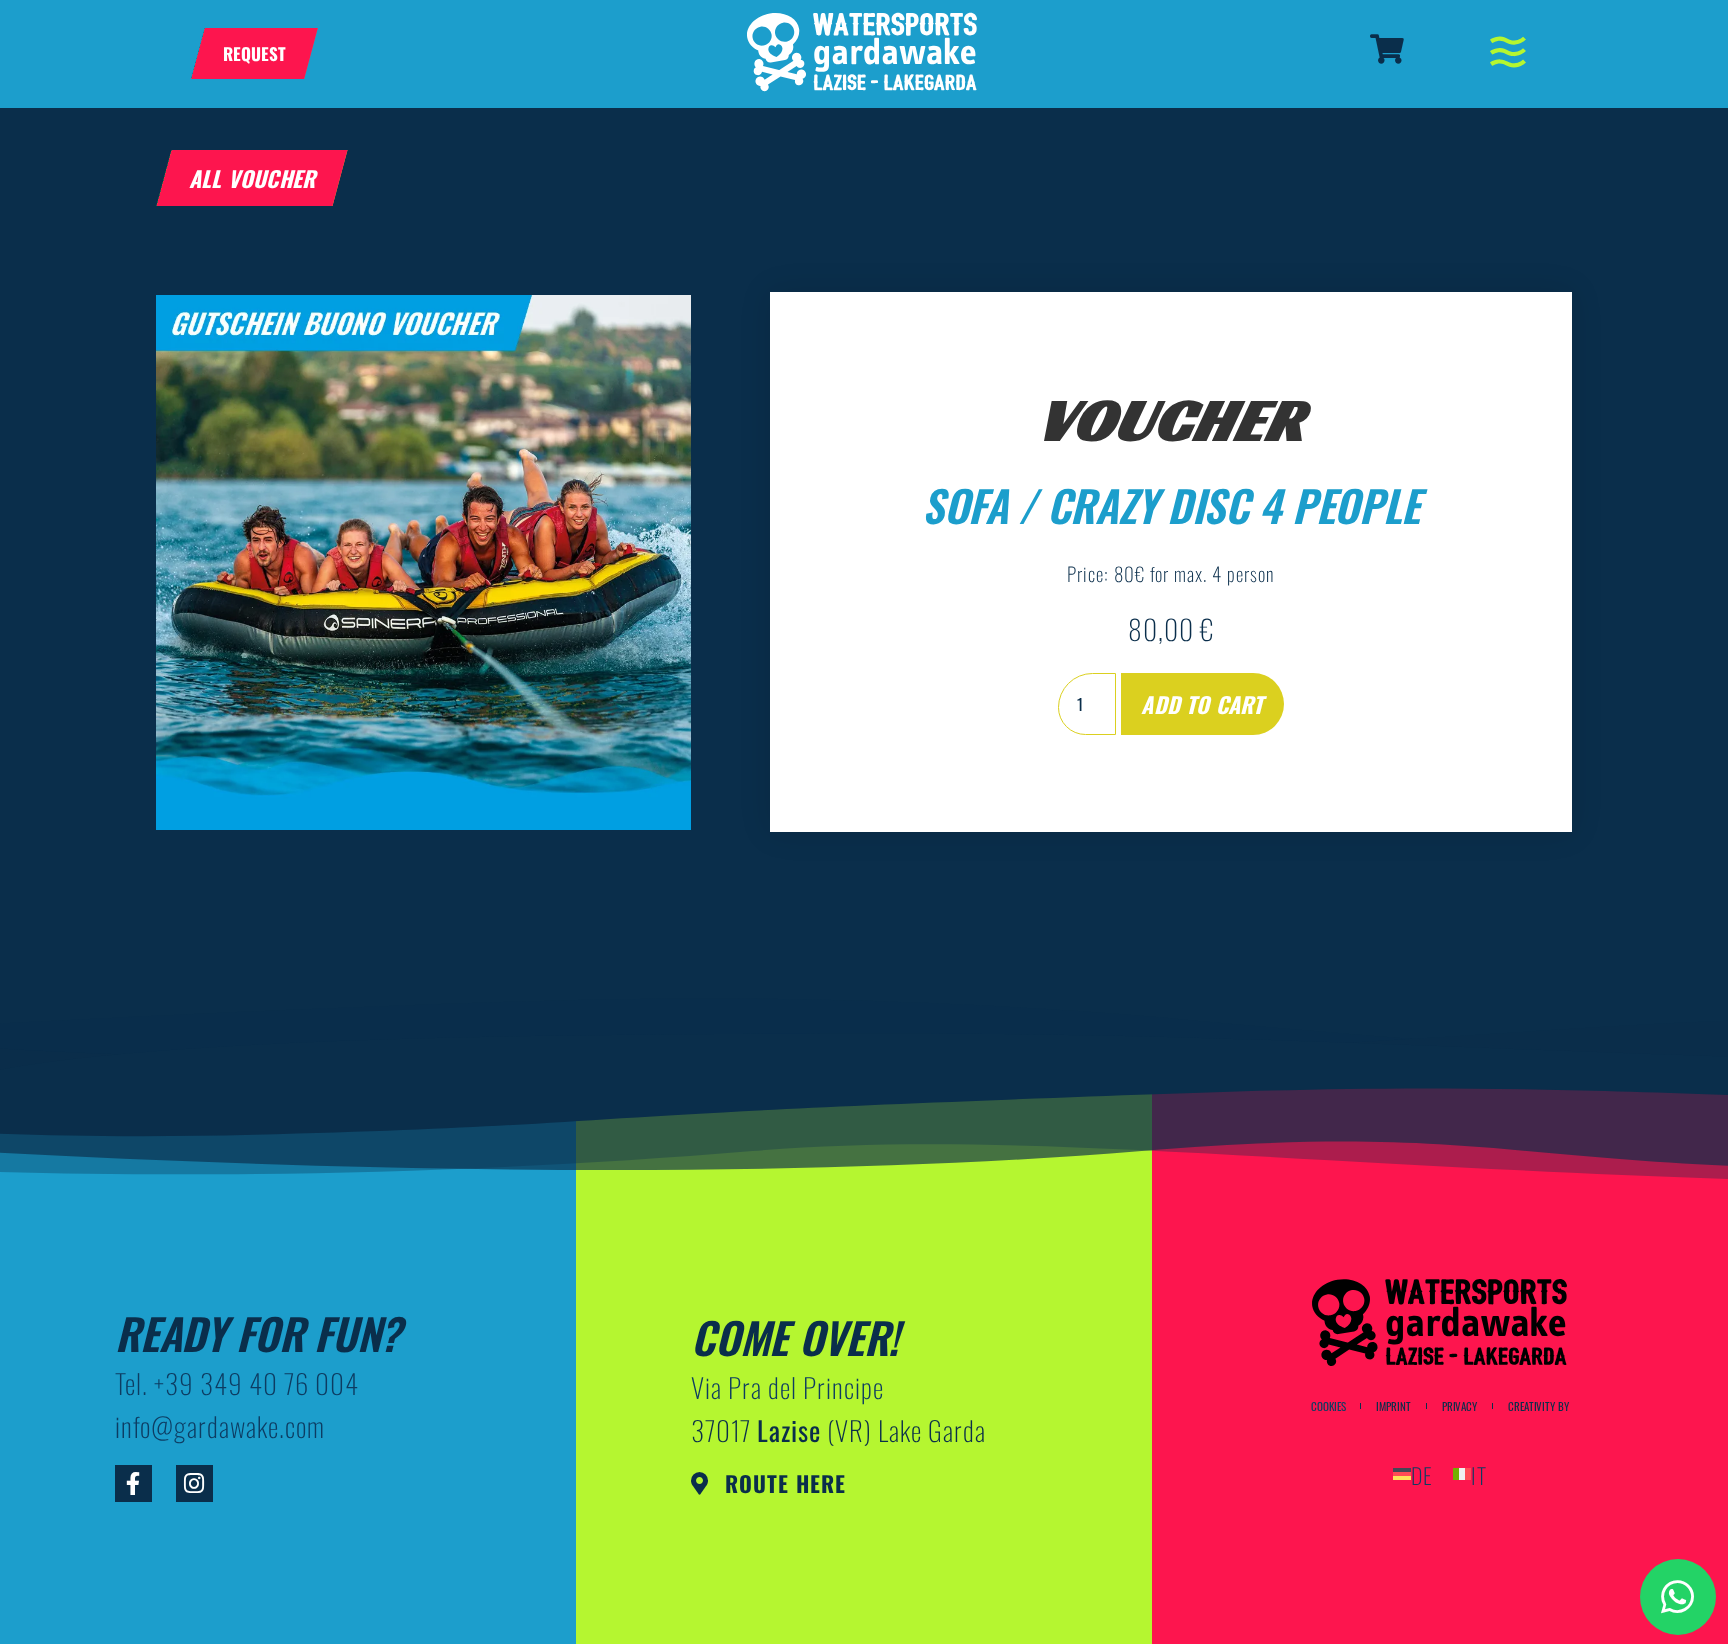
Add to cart (1202, 704)
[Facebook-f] (133, 1483)
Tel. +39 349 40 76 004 (237, 1383)
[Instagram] (194, 1483)
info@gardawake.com (220, 1426)
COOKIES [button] (1328, 1406)
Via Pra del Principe (787, 1387)
